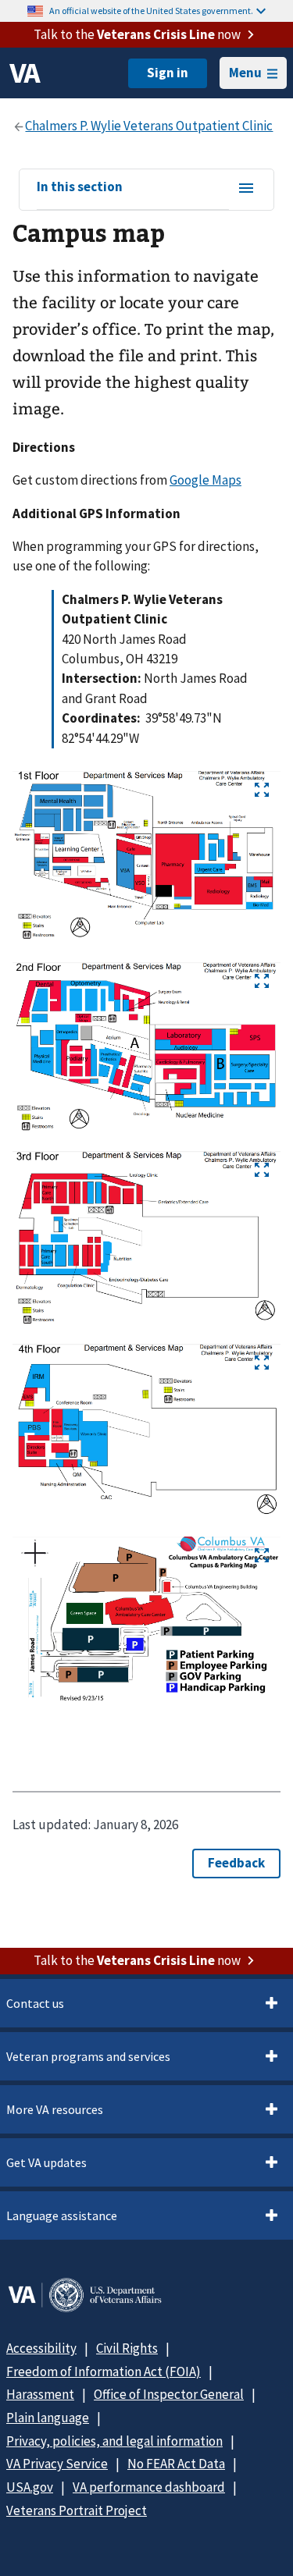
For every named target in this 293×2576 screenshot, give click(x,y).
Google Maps (205, 480)
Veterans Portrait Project (77, 2510)
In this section (80, 187)
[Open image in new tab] (262, 790)
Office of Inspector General (169, 2394)
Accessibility (41, 2348)
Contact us (35, 2003)
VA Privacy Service (57, 2464)
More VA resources (55, 2109)
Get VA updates (46, 2162)
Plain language (48, 2418)
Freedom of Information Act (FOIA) (104, 2372)
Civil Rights (127, 2348)
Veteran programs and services (88, 2056)
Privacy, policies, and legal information (114, 2441)
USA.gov (30, 2487)
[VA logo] (25, 73)
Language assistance (62, 2215)
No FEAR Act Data (176, 2464)
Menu (245, 73)
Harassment (40, 2394)
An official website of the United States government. (151, 11)
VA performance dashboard (149, 2487)
